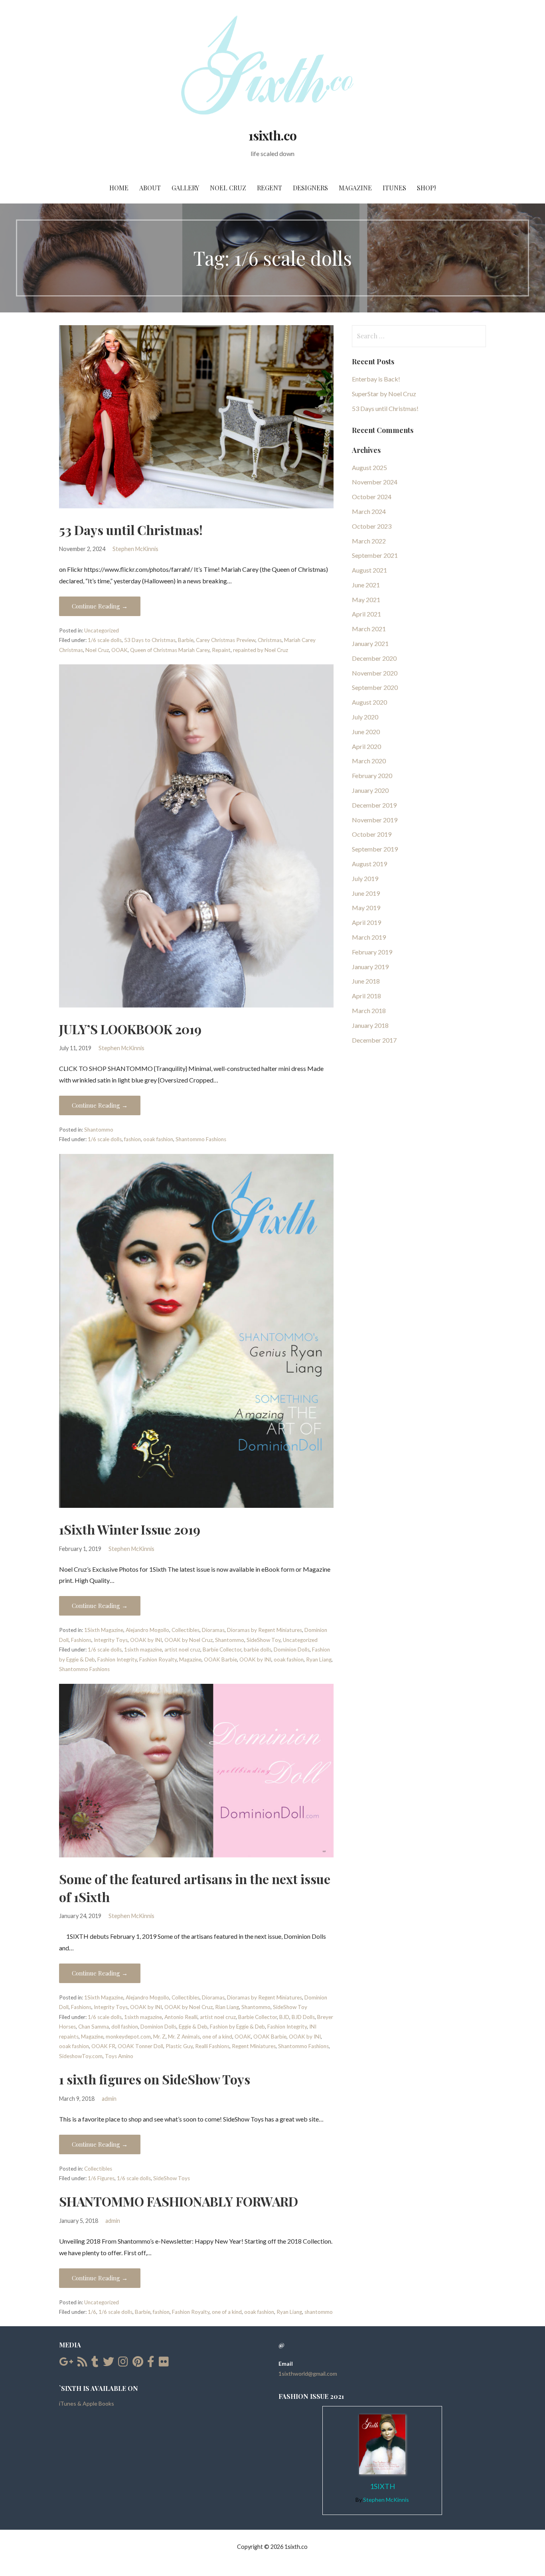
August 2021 (369, 570)
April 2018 (366, 996)
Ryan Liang (319, 1659)
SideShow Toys (172, 2178)
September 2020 (375, 687)
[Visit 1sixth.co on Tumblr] (95, 2364)
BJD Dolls (303, 2017)
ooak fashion (158, 1139)
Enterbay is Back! (376, 379)
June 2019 (366, 893)
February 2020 (372, 775)
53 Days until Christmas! (131, 530)
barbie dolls (258, 1650)
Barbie (186, 640)
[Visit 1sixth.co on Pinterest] (138, 2364)
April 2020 (366, 746)
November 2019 (375, 820)
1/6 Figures (101, 2178)
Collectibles (186, 1630)
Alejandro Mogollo (147, 1630)
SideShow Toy (264, 1640)
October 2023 (372, 526)
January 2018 (370, 1025)
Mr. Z (159, 2037)
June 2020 (366, 732)
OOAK (119, 650)
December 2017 (374, 1040)
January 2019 (370, 967)
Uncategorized (102, 630)
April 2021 (366, 614)
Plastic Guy (179, 2046)
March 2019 (369, 937)
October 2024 (372, 497)
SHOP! (426, 188)
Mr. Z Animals (184, 2037)
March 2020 (369, 761)
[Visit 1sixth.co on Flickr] (164, 2364)
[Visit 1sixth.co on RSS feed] (82, 2364)
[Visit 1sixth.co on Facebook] (151, 2364)
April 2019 (366, 922)
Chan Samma (94, 2027)
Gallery (185, 188)
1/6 (92, 2312)
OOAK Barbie (220, 1659)
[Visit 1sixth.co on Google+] (66, 2364)
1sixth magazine (143, 1650)
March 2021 (369, 629)
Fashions (81, 1640)
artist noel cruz (182, 1650)
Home (119, 188)
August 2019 (369, 864)
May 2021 (366, 600)
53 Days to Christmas (150, 640)
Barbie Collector (222, 1650)
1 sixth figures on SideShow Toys (155, 2079)
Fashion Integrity (117, 1659)
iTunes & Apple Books (87, 2403)
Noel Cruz (228, 188)
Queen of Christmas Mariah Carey (170, 650)
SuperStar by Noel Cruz (384, 394)
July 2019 (365, 878)
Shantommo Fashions (201, 1139)
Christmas (270, 640)
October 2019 (372, 834)
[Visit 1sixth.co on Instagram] (123, 2364)
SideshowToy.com (81, 2056)
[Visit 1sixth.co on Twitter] (109, 2364)
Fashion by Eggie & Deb (237, 2027)
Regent (270, 188)
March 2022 (369, 541)
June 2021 (366, 585)
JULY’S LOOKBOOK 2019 (130, 1029)
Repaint (221, 650)
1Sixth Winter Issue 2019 (130, 1529)
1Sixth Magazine (104, 1630)
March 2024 (369, 511)
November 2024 (375, 482)
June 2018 (366, 981)
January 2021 (370, 643)
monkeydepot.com (128, 2037)
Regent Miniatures (254, 2046)
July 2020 (365, 717)
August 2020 (369, 702)
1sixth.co (272, 135)
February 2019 (372, 952)
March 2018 (369, 1010)
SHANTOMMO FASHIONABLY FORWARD (179, 2201)
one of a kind (217, 2037)
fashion (132, 1139)
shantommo (319, 2312)
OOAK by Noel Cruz (189, 1640)
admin (109, 2099)
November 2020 (375, 673)
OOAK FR (103, 2046)
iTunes (394, 188)
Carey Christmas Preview (226, 640)
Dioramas (213, 1630)
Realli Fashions (212, 2046)
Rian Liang (227, 2007)
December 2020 (374, 658)
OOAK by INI (146, 1640)
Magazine (355, 188)
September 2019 (375, 849)
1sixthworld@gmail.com (308, 2374)
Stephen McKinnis (135, 549)
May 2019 (366, 908)
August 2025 (369, 467)
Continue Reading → (100, 606)
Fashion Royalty (158, 1659)
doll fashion (125, 2027)
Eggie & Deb (193, 2027)
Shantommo (99, 1130)
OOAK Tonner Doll (140, 2046)
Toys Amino (119, 2056)
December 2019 (374, 805)
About (150, 188)
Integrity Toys (111, 1640)
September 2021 (375, 555)
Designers (310, 188)
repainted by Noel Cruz (261, 650)
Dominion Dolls (292, 1650)
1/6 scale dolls (105, 640)
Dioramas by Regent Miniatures (265, 1630)
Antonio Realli (181, 2017)
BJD (284, 2017)
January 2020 (370, 790)
